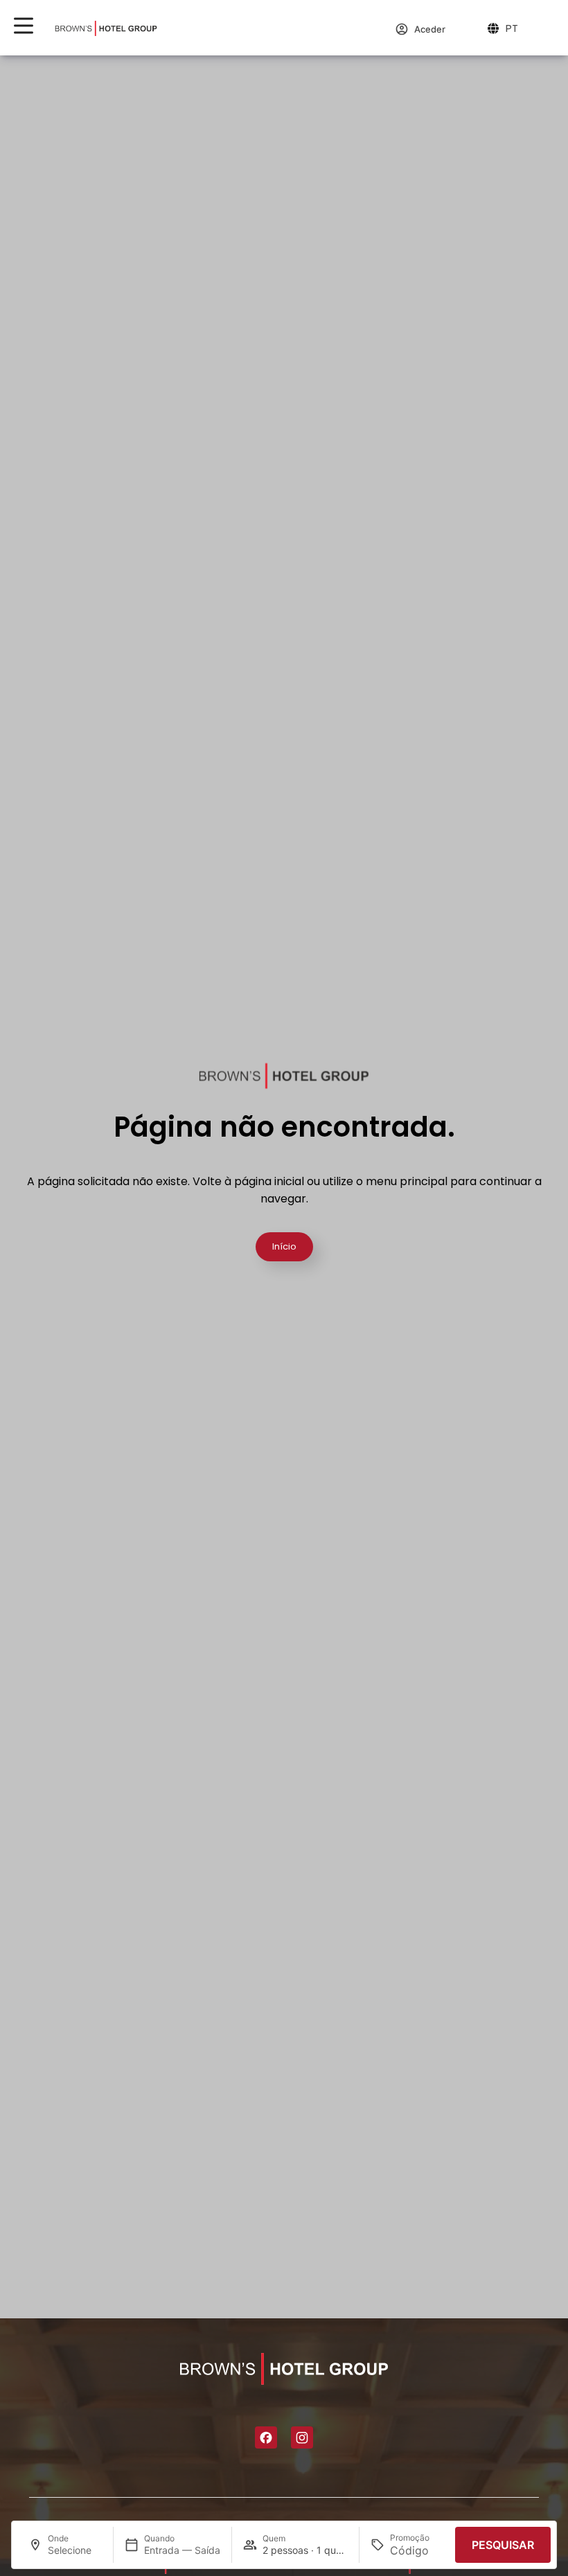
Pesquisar (503, 2545)
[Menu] (24, 26)
